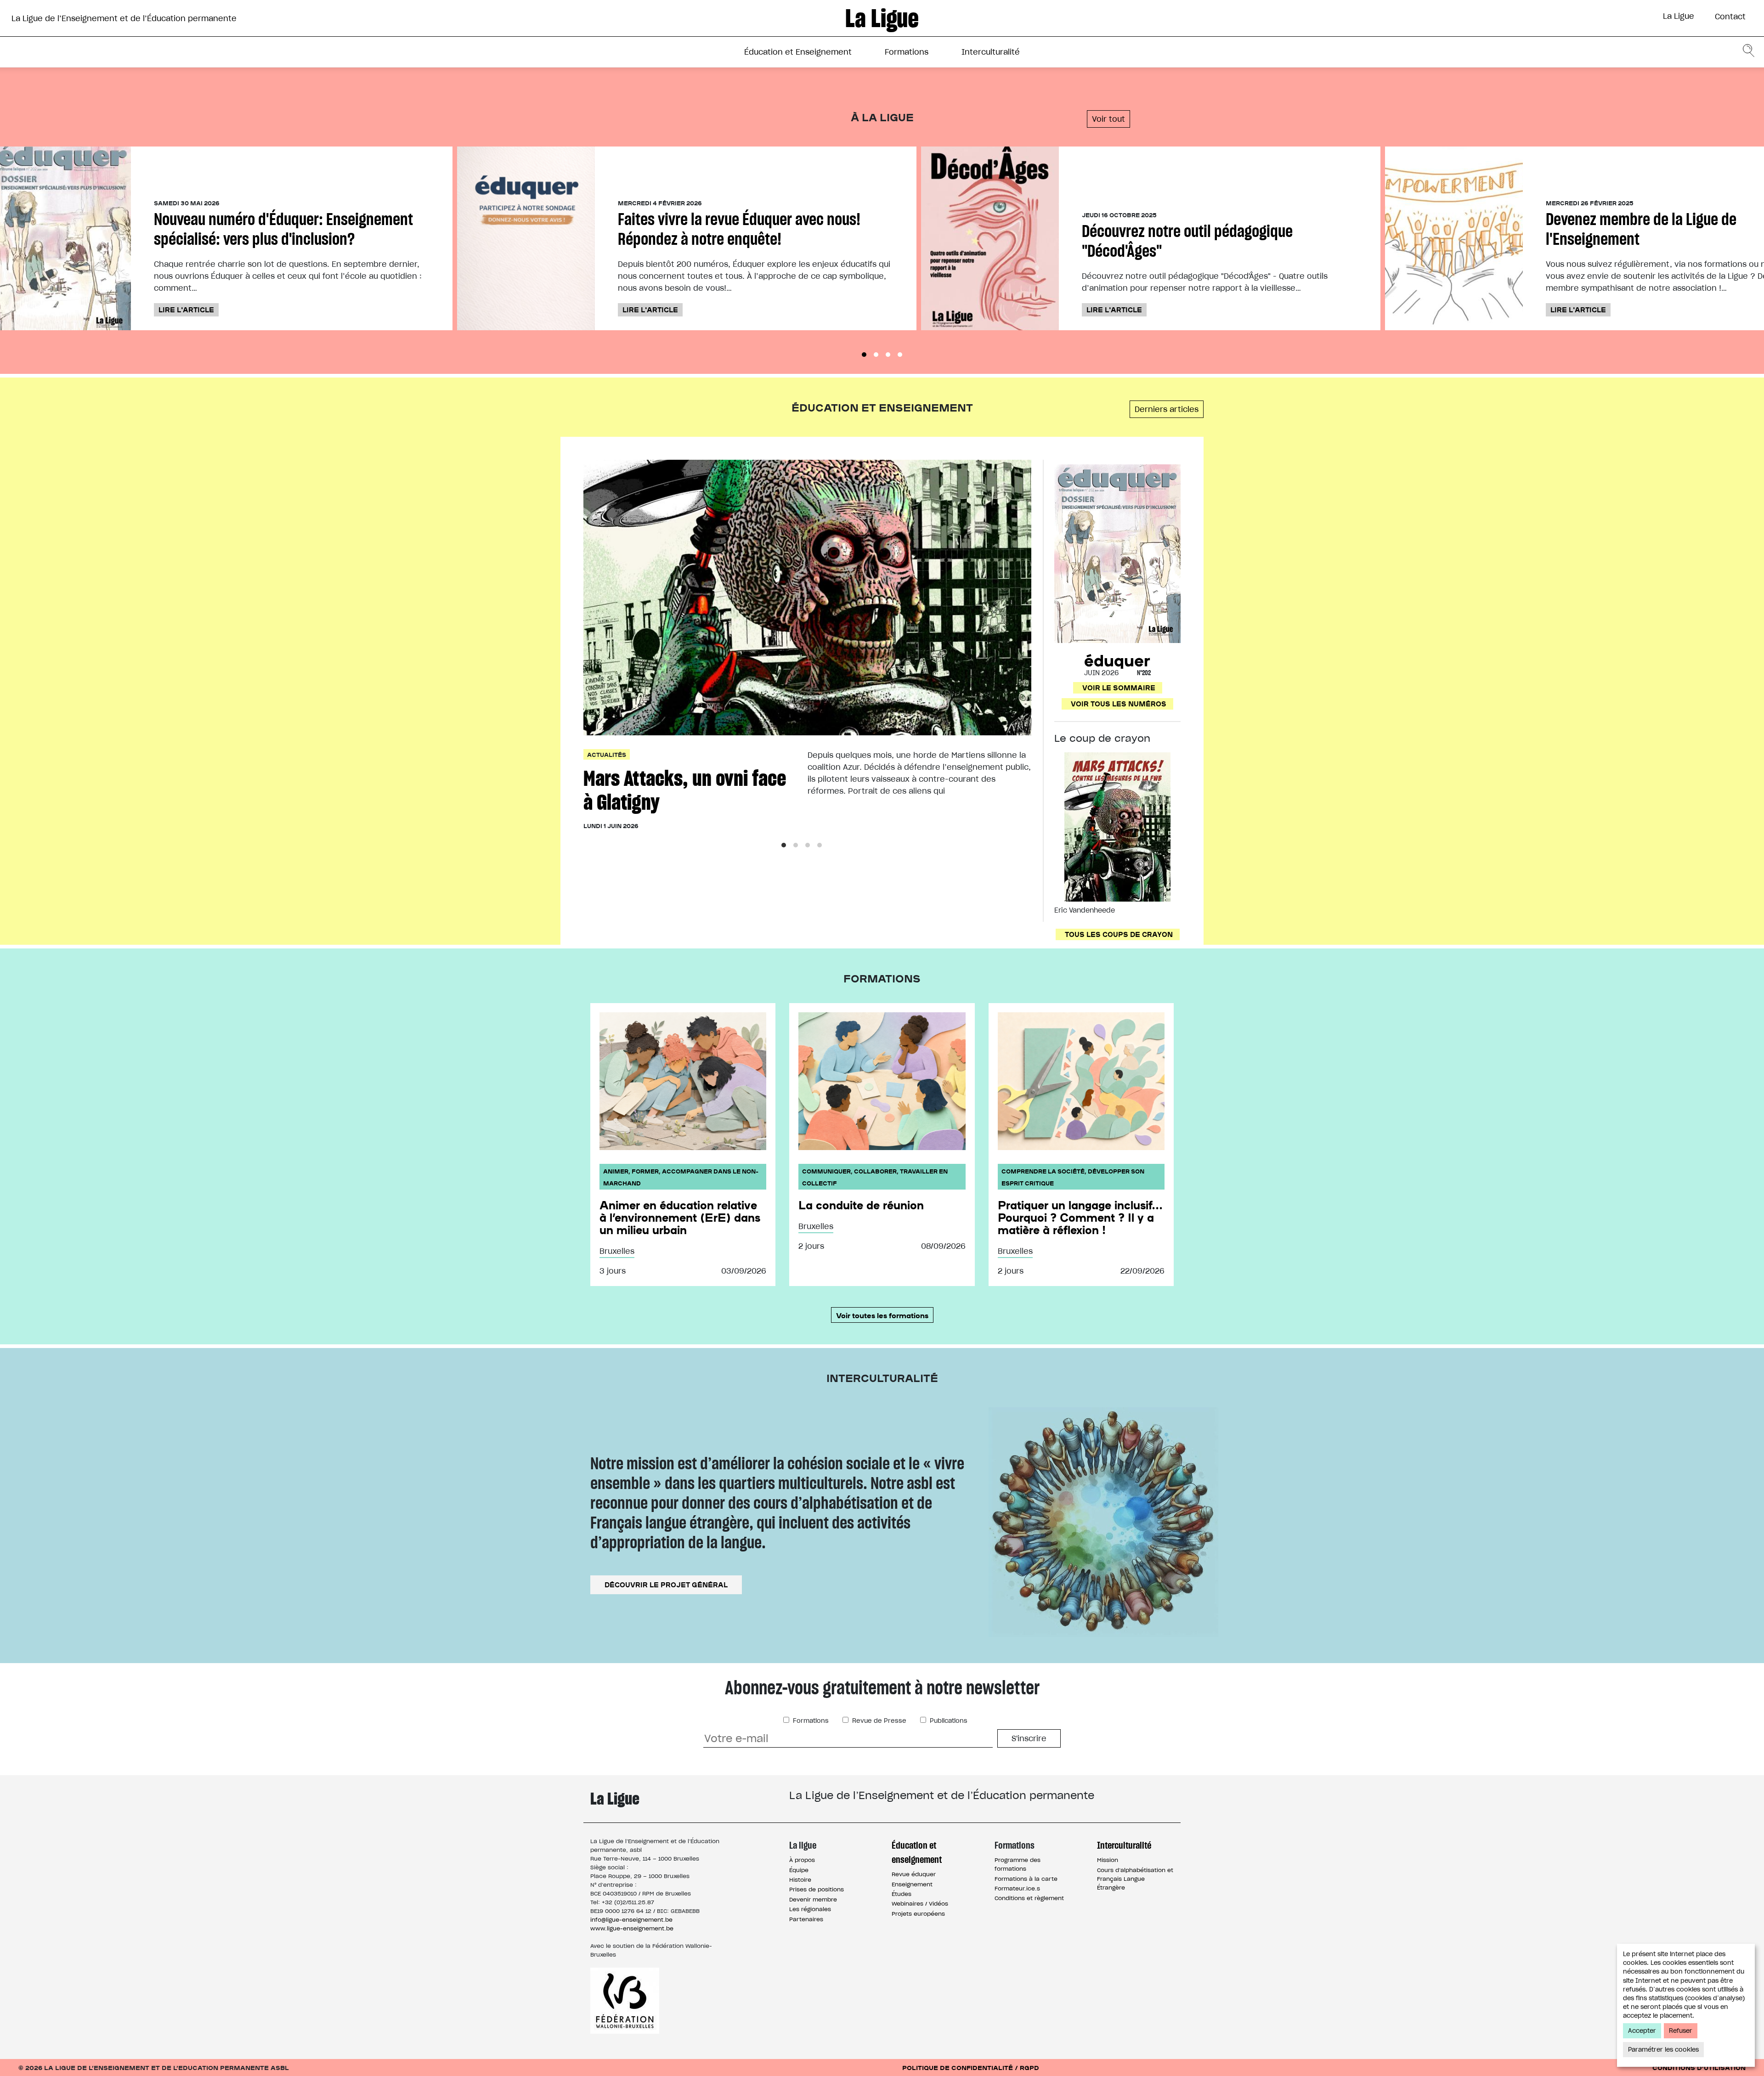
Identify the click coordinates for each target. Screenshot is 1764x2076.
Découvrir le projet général (666, 1585)
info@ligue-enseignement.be (631, 1920)
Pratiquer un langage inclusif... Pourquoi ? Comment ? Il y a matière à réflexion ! (1080, 1217)
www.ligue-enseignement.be (632, 1928)
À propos (802, 1860)
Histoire (800, 1880)
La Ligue (1679, 16)
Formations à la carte (1026, 1879)
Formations (907, 52)
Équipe (799, 1870)
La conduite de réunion (861, 1205)
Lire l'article (186, 310)
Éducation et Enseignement (798, 52)
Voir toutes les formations (882, 1315)
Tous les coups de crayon (1119, 934)
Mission (1108, 1860)
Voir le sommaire (1119, 688)
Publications (948, 1721)
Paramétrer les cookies (1663, 2050)
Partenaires (806, 1919)
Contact (1730, 17)
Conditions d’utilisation (1699, 2068)
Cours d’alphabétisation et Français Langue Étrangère (1135, 1879)
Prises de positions (817, 1889)
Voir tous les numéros (1119, 704)
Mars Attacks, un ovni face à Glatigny (685, 790)
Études (902, 1894)
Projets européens (918, 1914)
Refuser (1681, 2031)
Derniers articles (1167, 409)
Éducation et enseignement (917, 1852)
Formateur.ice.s (1017, 1888)
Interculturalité (991, 52)
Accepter (1642, 2031)
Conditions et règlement (1029, 1898)
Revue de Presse (878, 1721)
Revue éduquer (914, 1874)
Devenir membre (813, 1899)
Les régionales (810, 1909)
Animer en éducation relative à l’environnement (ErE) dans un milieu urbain (680, 1217)
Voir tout (1108, 119)
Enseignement (912, 1884)
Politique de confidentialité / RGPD (971, 2068)
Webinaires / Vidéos (920, 1904)
